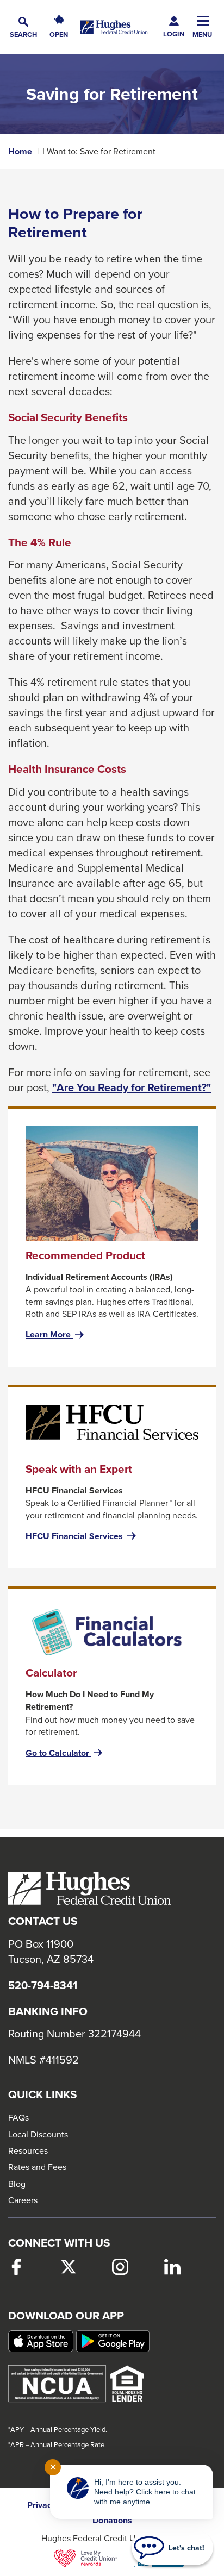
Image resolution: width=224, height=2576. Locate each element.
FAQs (18, 2117)
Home (20, 152)
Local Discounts (38, 2134)
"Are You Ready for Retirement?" (132, 1087)
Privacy (42, 2505)
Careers (23, 2200)
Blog (17, 2184)
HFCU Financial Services (82, 1536)
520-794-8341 (43, 1985)
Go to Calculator (65, 1753)
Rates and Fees (37, 2167)
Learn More (56, 1335)
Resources (28, 2150)
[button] (23, 27)
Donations (112, 2521)
